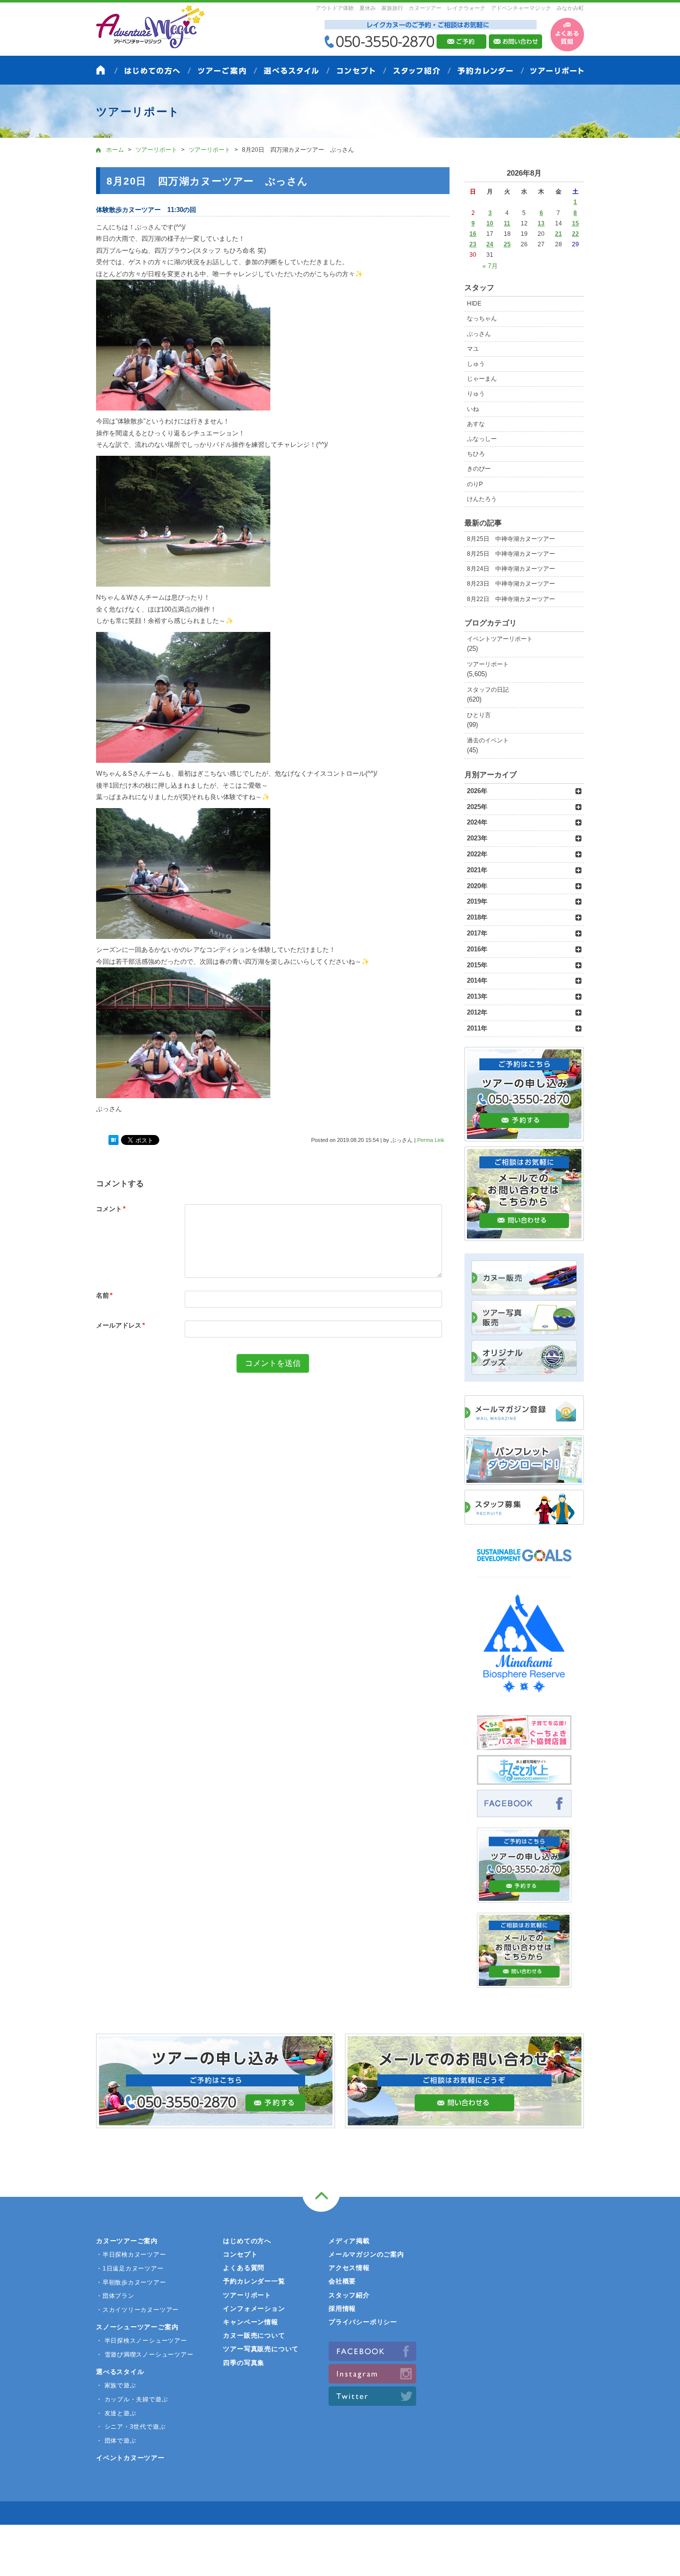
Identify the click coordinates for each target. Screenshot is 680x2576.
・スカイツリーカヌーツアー (137, 2310)
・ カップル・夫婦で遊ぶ (132, 2399)
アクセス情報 (349, 2268)
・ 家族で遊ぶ (116, 2385)
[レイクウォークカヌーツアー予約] (524, 1897)
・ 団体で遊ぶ (116, 2441)
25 (507, 244)
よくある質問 (244, 2268)
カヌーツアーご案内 (127, 2241)
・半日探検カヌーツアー (131, 2255)
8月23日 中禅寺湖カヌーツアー (511, 584)
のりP (475, 484)
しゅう (476, 364)
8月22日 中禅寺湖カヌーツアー (511, 599)
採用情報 (342, 2309)
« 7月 (490, 266)
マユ (473, 349)
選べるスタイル (120, 2372)
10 (490, 223)
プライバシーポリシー (363, 2322)
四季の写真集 (244, 2363)
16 (473, 234)
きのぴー (479, 469)
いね (473, 409)
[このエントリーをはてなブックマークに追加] (113, 1140)
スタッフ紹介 (349, 2295)
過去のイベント (488, 740)
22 (575, 234)
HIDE (474, 304)
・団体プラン (115, 2296)
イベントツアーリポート (500, 639)
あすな (476, 424)
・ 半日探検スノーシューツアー (142, 2341)
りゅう (476, 394)
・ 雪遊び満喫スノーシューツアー (145, 2355)
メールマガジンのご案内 (366, 2254)
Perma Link (431, 1140)
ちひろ (476, 454)
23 (473, 244)
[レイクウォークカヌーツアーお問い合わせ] (524, 1982)
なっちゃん (482, 318)
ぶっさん (479, 334)
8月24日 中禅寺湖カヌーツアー (511, 569)
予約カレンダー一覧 (254, 2281)
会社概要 (342, 2281)
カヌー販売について (254, 2335)
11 (507, 223)
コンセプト (240, 2254)
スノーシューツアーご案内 (137, 2327)
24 (490, 244)
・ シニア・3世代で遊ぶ (131, 2427)
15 (575, 223)
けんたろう (482, 499)
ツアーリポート (488, 664)
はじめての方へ (247, 2241)
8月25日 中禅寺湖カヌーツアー (511, 539)
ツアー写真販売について (261, 2349)
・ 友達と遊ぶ (116, 2413)
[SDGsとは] (524, 1566)
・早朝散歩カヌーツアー (131, 2282)
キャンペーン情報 (250, 2322)
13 (541, 223)
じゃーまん (482, 379)
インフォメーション (254, 2309)
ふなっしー (482, 439)
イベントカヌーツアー (130, 2458)
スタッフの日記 (488, 690)
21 (559, 234)
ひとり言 (479, 715)
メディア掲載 (349, 2241)
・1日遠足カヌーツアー (130, 2268)
